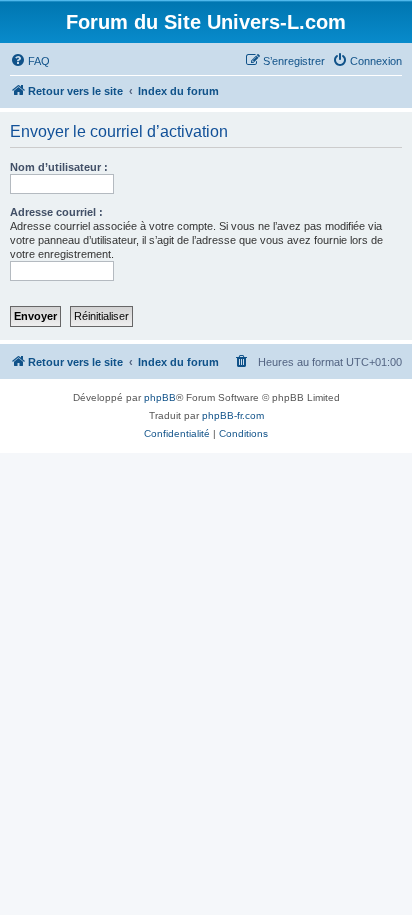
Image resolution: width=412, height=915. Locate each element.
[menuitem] (30, 61)
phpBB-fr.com (233, 415)
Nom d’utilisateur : (59, 167)
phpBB (160, 397)
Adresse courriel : (56, 212)
